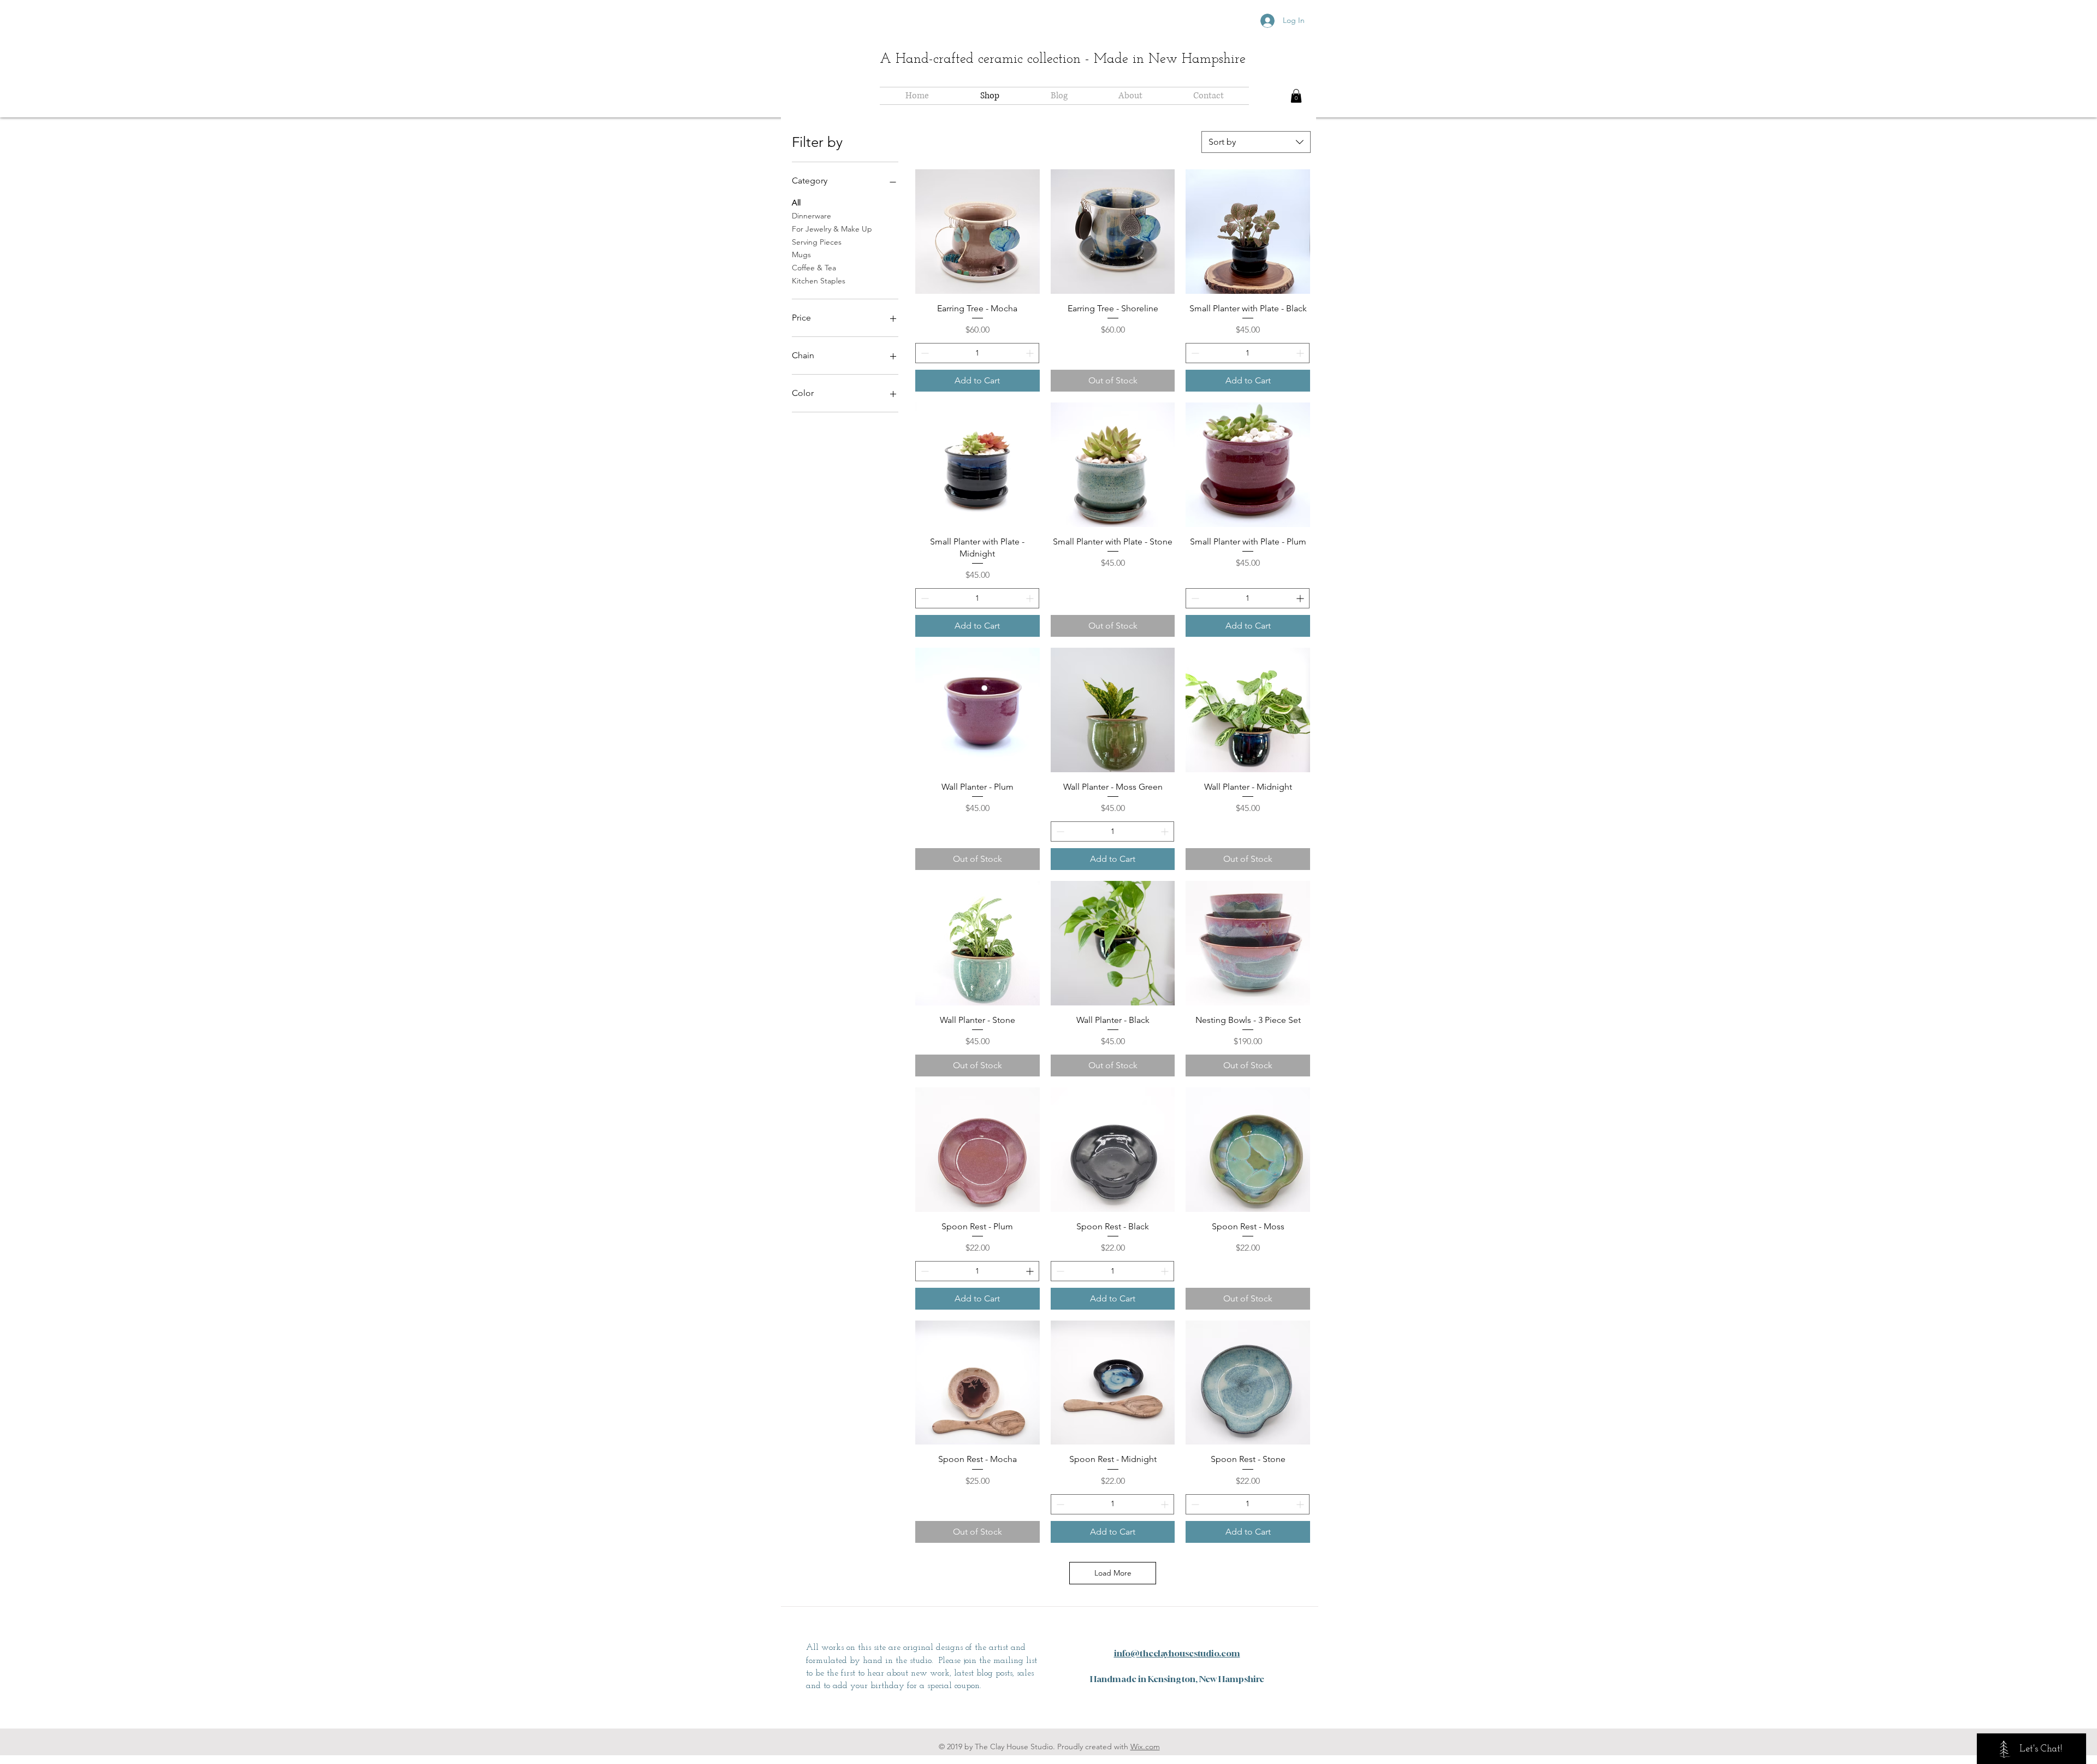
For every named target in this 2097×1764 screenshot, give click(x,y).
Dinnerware (811, 216)
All (796, 203)
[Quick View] (978, 232)
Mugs (801, 254)
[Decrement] (924, 353)
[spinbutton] (977, 353)
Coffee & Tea (814, 268)
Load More (1113, 1573)
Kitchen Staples (819, 281)
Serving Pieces (817, 242)
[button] (1296, 96)
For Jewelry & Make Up (832, 229)
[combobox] (1256, 142)
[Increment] (1031, 353)
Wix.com (1145, 1747)
